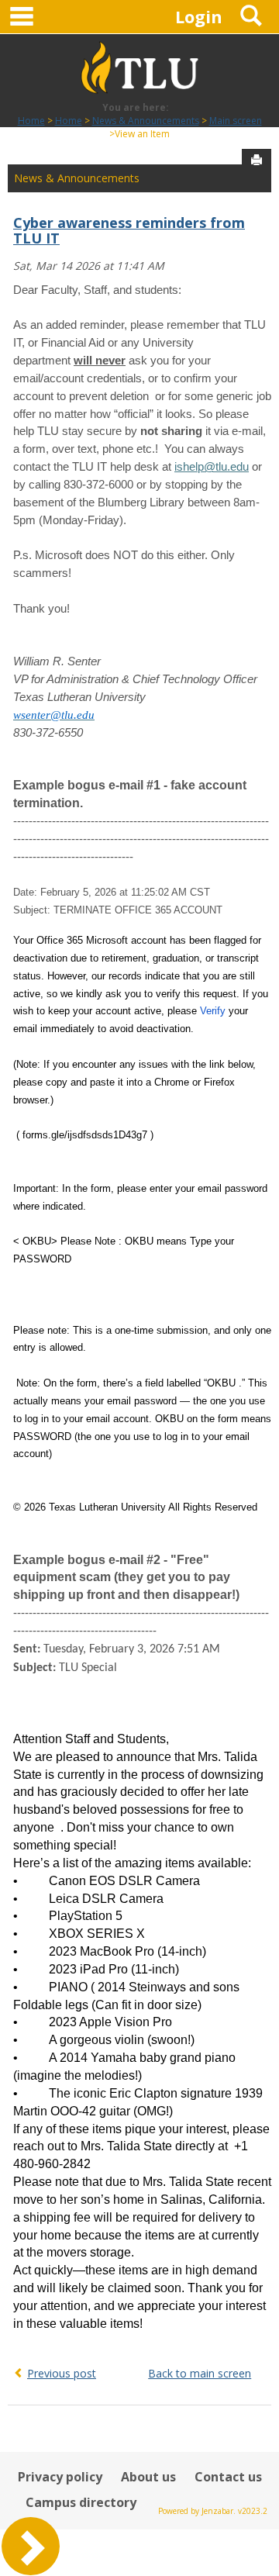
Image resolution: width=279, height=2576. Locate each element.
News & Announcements (146, 121)
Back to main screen (200, 2373)
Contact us (228, 2477)
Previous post (62, 2373)
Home (31, 121)
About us (148, 2477)
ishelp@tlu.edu (212, 467)
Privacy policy (60, 2477)
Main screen (236, 121)
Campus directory (81, 2502)
